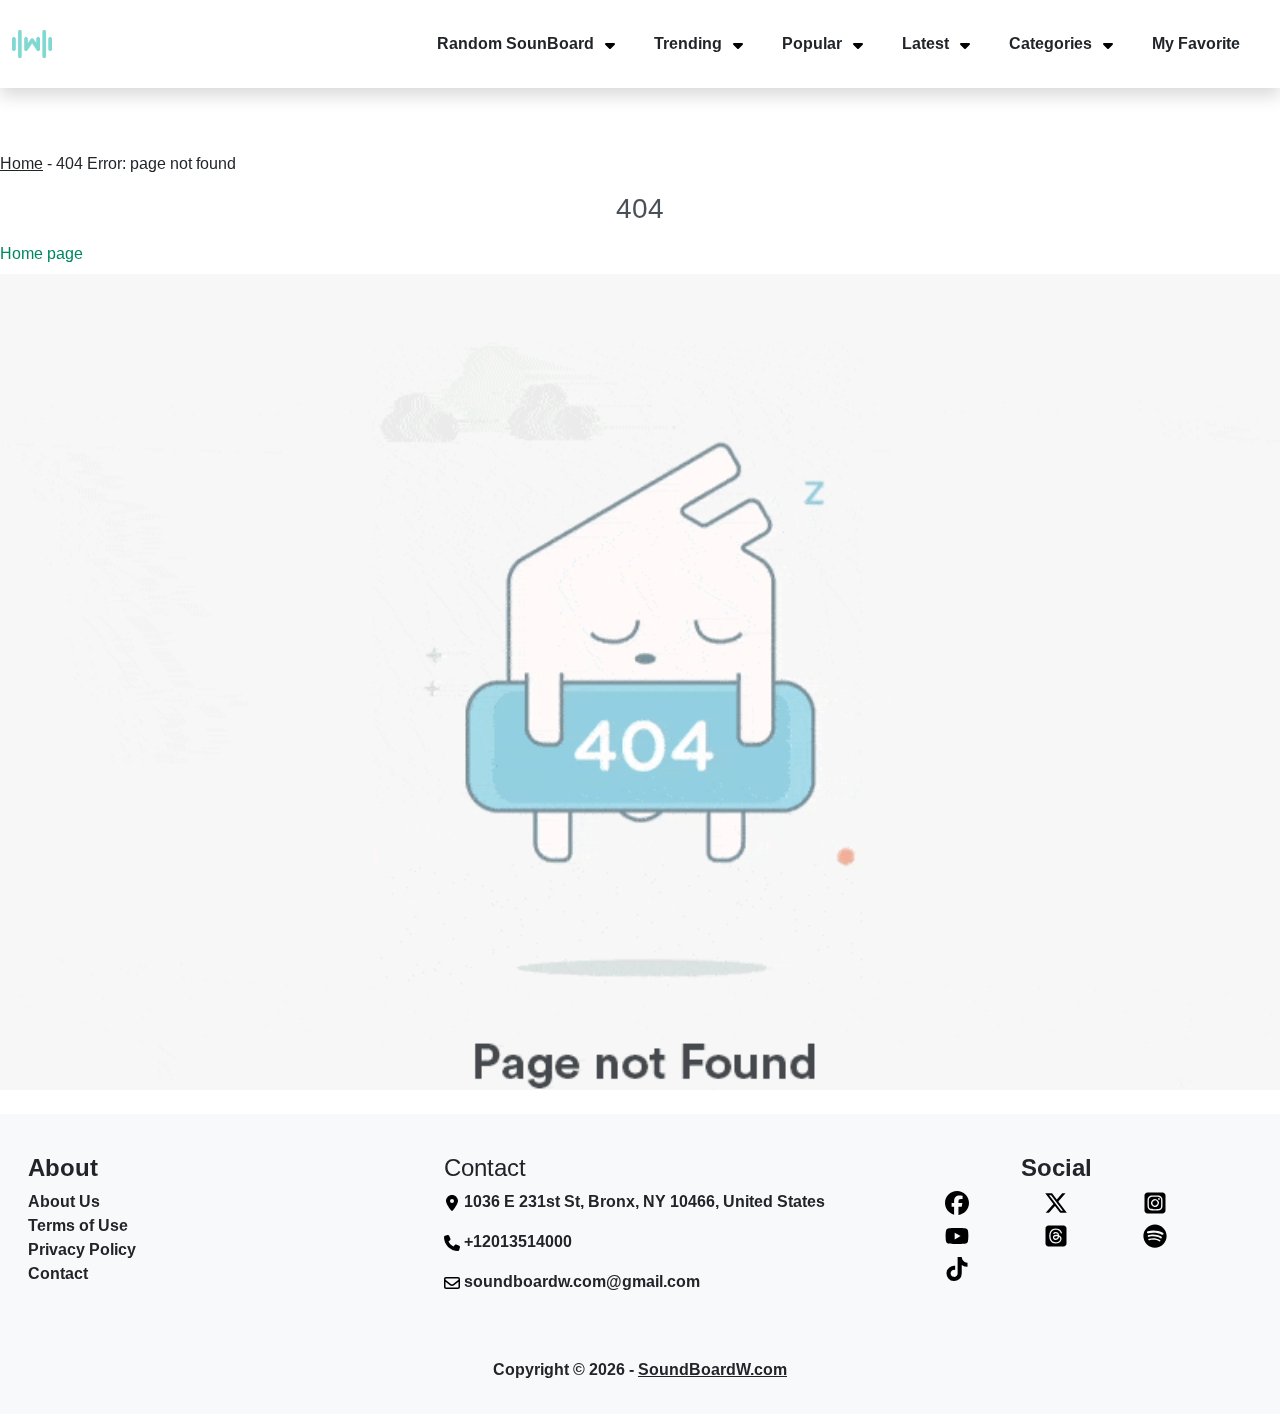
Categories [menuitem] (1050, 43)
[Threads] (1056, 1235)
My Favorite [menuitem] (1196, 43)
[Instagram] (1154, 1202)
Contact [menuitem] (58, 1273)
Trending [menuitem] (688, 43)
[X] (1056, 1202)
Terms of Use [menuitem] (78, 1225)
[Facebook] (957, 1202)
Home (21, 163)
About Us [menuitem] (64, 1201)
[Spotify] (1154, 1235)
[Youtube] (957, 1235)
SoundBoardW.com (712, 1369)
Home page (41, 253)
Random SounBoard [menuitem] (515, 43)
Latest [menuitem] (925, 43)
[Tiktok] (957, 1268)
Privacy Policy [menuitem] (82, 1249)
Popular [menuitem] (812, 43)
